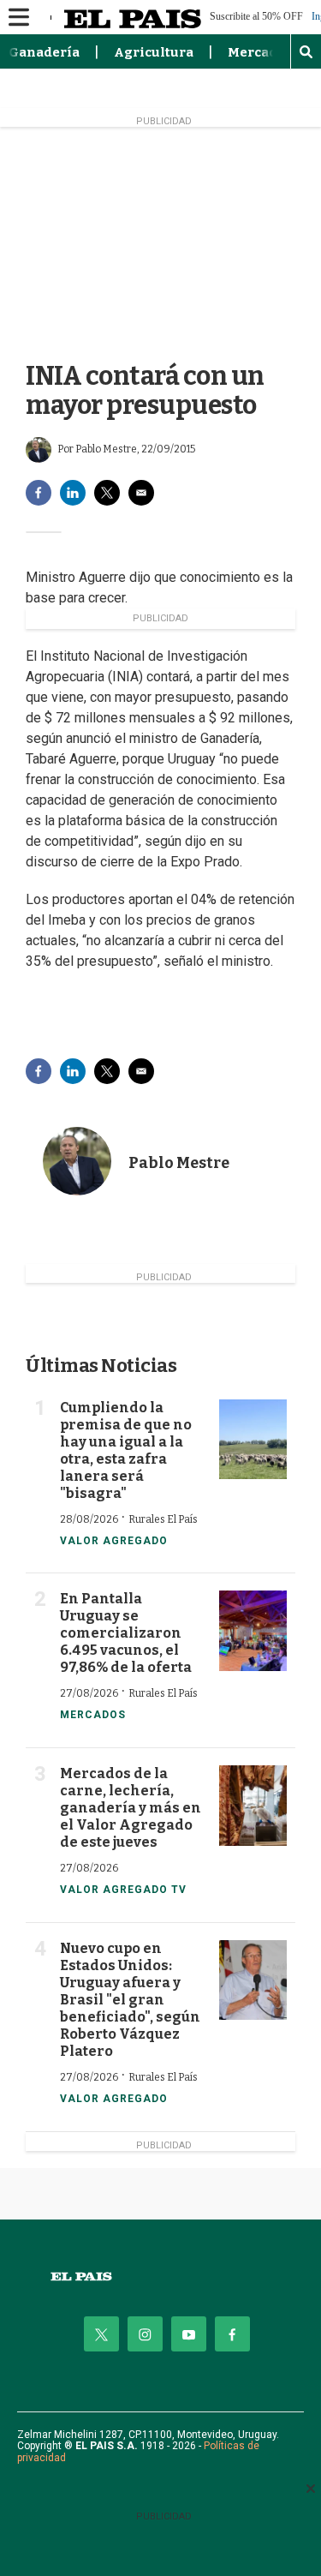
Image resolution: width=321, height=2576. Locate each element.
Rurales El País (163, 1519)
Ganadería (44, 52)
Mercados (260, 52)
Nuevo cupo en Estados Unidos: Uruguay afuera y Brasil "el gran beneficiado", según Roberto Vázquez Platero (130, 2000)
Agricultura (154, 52)
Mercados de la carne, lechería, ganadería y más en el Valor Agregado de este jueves (131, 1808)
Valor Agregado (114, 1541)
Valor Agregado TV (123, 1890)
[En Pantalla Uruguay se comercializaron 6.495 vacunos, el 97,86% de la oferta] (253, 1631)
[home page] (160, 2276)
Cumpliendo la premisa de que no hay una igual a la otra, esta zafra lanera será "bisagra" (126, 1450)
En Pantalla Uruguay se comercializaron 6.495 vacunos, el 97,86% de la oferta (126, 1633)
